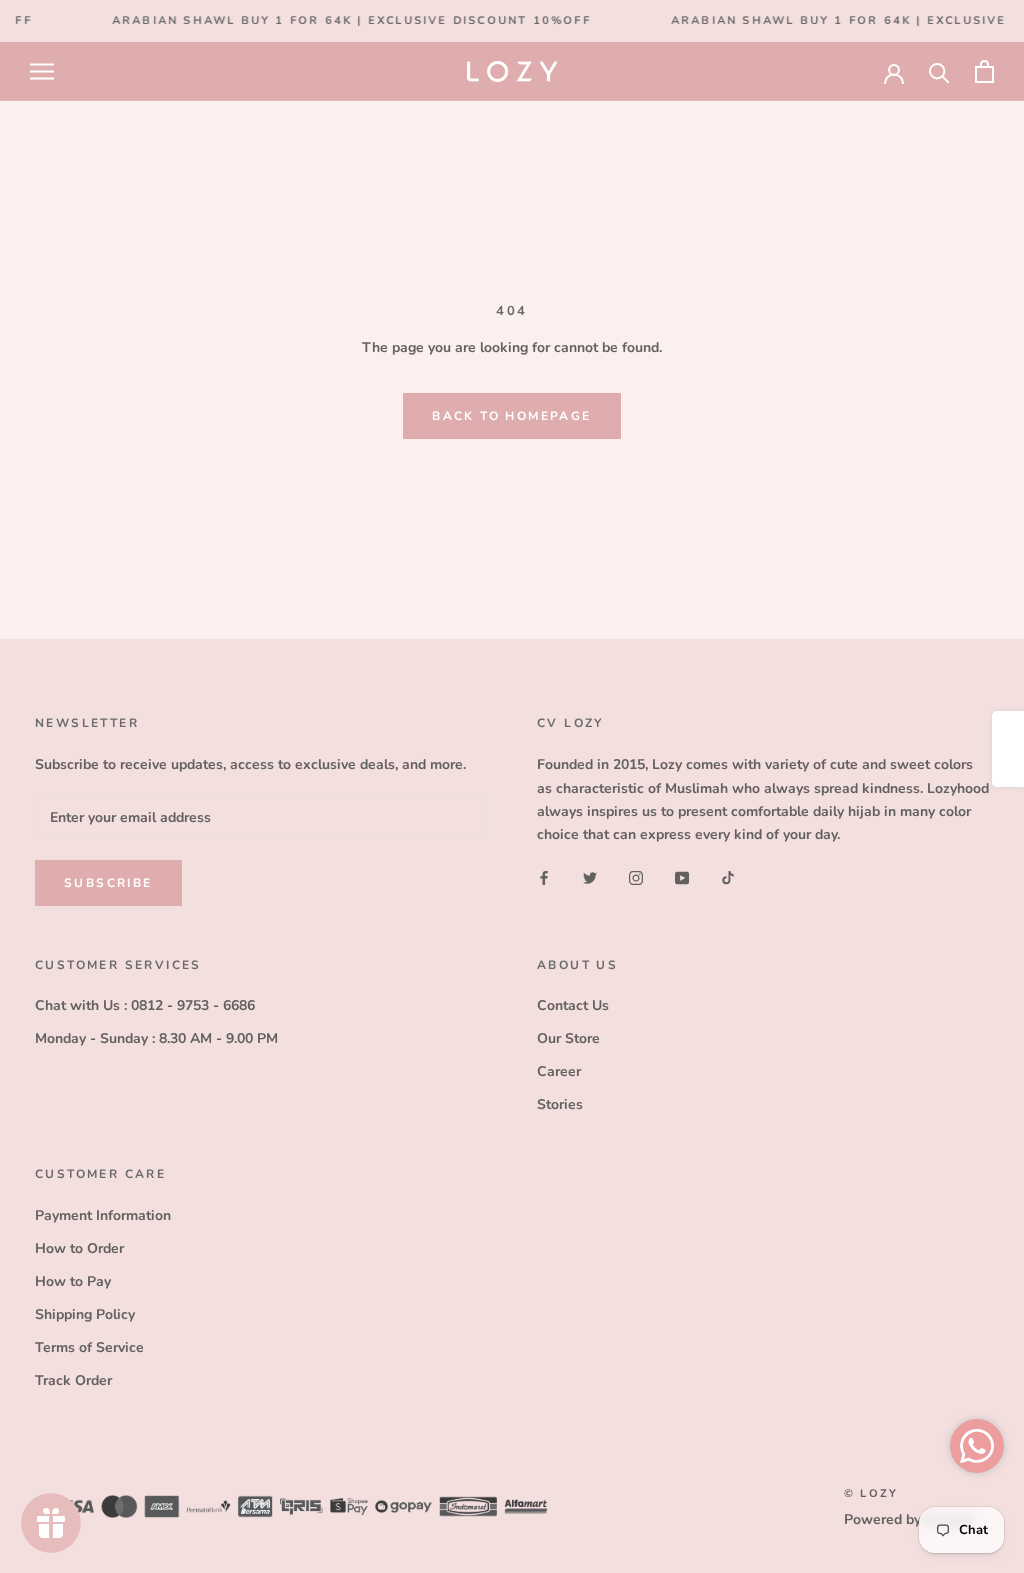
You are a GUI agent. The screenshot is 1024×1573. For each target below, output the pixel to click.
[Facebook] (544, 877)
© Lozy (871, 1493)
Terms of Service (89, 1347)
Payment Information (103, 1215)
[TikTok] (728, 877)
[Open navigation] (42, 71)
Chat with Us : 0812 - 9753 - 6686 (145, 1005)
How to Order (79, 1248)
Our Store (568, 1038)
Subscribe (108, 883)
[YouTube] (682, 877)
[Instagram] (636, 877)
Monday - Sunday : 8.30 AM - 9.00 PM (156, 1038)
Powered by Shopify (909, 1519)
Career (559, 1071)
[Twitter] (590, 877)
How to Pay (73, 1281)
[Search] (939, 71)
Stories (560, 1104)
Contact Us (573, 1005)
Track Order (73, 1380)
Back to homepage (511, 416)
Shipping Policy (85, 1314)
